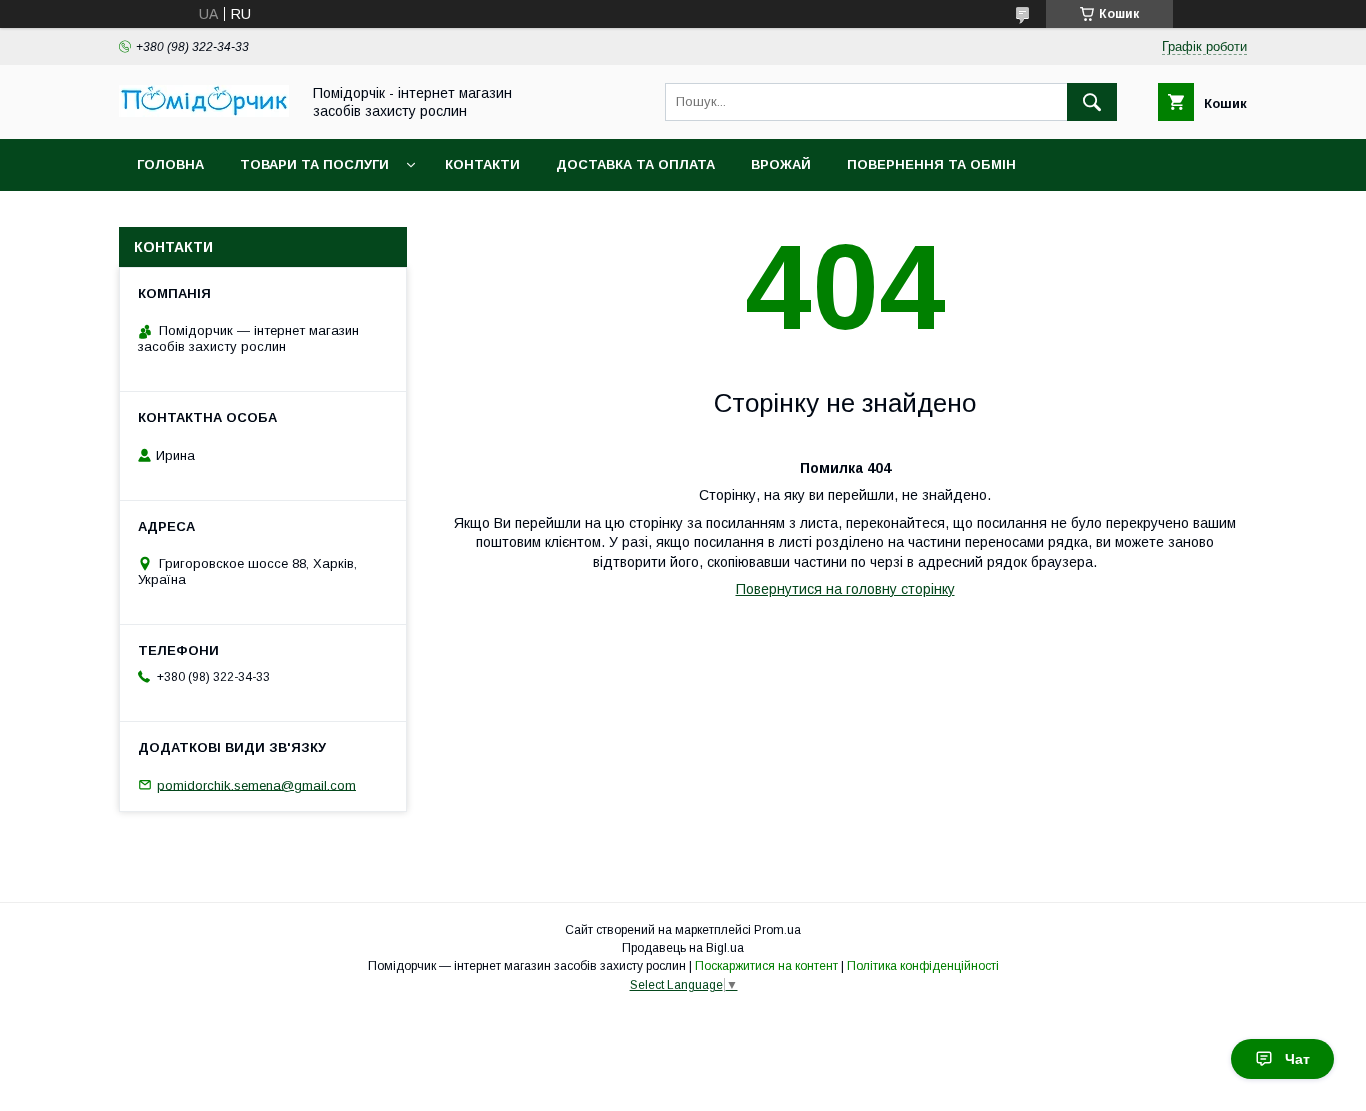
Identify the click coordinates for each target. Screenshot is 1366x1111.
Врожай (781, 164)
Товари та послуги (314, 164)
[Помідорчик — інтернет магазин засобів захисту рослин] (204, 112)
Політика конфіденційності (923, 966)
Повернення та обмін (931, 164)
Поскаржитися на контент (766, 966)
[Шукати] (1092, 102)
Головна (170, 164)
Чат (1297, 1059)
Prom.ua (777, 930)
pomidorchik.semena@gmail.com (256, 784)
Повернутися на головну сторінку (845, 589)
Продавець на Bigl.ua (683, 948)
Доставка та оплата (635, 164)
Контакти (482, 164)
